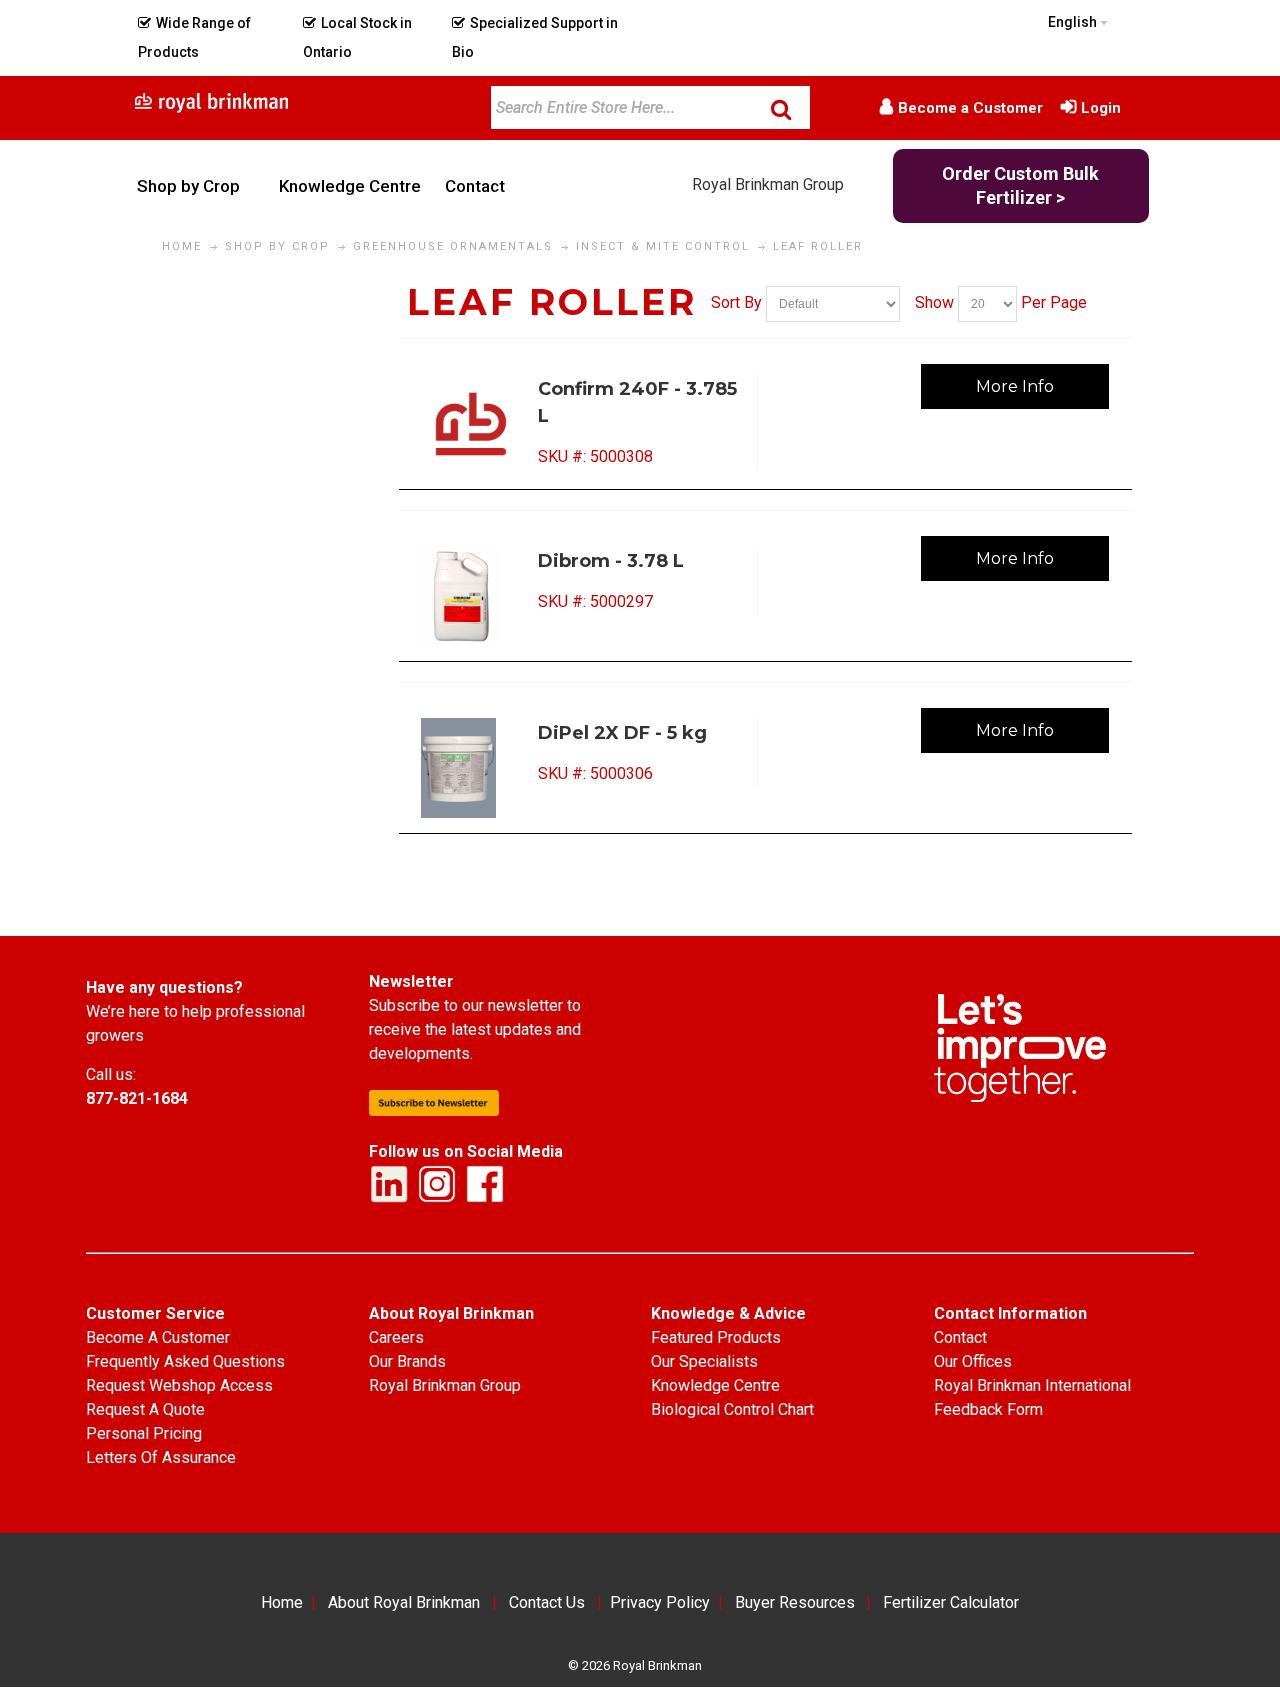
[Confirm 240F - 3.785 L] (472, 424)
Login (1101, 108)
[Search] (781, 109)
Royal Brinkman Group (768, 184)
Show (934, 302)
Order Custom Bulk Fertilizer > (1020, 185)
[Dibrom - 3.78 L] (472, 596)
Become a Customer (970, 108)
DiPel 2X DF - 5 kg (622, 733)
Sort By (736, 302)
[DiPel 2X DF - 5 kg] (472, 768)
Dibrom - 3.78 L (611, 561)
